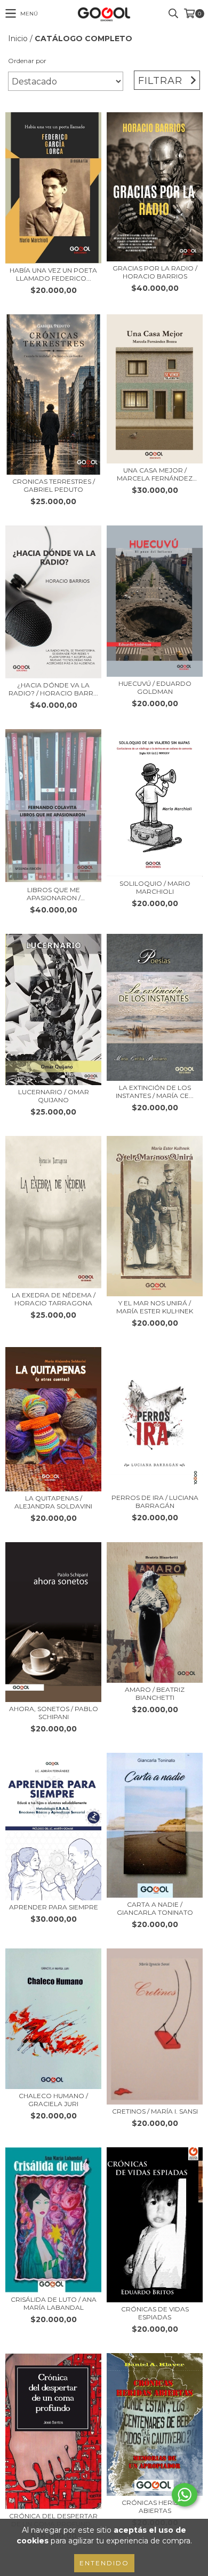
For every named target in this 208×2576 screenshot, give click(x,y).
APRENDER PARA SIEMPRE (54, 1907)
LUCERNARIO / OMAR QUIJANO (54, 1096)
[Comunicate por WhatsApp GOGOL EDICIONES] (185, 2495)
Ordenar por (27, 61)
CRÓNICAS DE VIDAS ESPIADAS (155, 2313)
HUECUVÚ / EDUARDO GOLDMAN (155, 687)
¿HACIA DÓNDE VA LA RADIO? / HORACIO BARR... (53, 689)
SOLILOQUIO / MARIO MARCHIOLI (155, 887)
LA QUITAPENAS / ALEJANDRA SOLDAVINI (53, 1502)
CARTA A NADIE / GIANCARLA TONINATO (155, 1908)
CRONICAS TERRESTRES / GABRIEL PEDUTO (54, 485)
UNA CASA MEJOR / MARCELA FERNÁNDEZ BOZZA (155, 474)
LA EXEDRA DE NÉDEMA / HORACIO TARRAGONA (54, 1299)
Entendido (104, 2563)
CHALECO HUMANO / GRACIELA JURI (53, 2100)
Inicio (18, 38)
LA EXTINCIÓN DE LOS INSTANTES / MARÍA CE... (155, 1092)
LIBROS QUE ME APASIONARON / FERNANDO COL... (54, 894)
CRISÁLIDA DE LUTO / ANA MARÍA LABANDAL (54, 2303)
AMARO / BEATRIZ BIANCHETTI (155, 1693)
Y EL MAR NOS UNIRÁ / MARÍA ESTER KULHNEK (155, 1307)
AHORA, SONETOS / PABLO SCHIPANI (54, 1713)
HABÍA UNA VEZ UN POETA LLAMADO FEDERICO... (53, 274)
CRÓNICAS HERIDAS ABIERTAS (155, 2507)
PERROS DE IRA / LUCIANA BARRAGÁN (155, 1502)
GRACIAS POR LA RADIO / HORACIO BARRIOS (155, 272)
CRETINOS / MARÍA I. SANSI (155, 2111)
